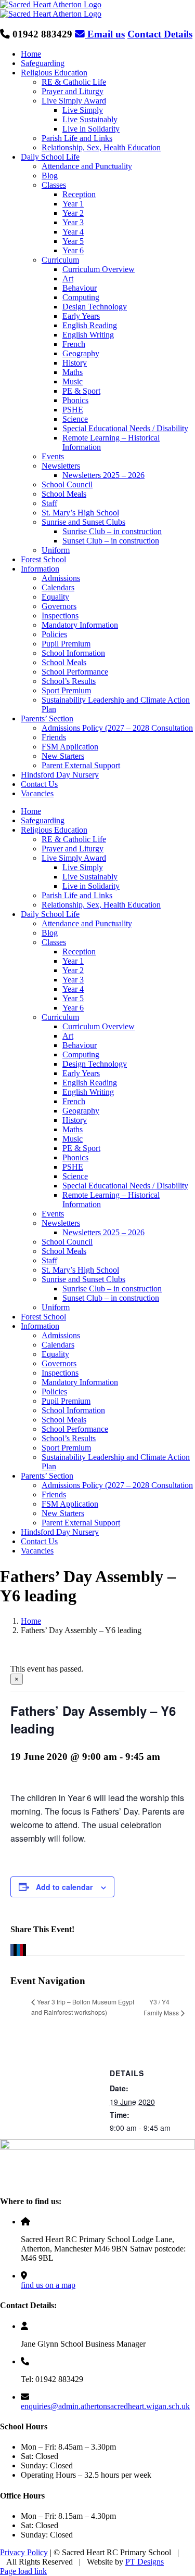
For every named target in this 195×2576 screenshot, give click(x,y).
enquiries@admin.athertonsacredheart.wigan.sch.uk (105, 2406)
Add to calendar (64, 1887)
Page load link (23, 2571)
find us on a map (48, 2285)
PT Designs (145, 2562)
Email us (105, 34)
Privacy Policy (24, 2552)
